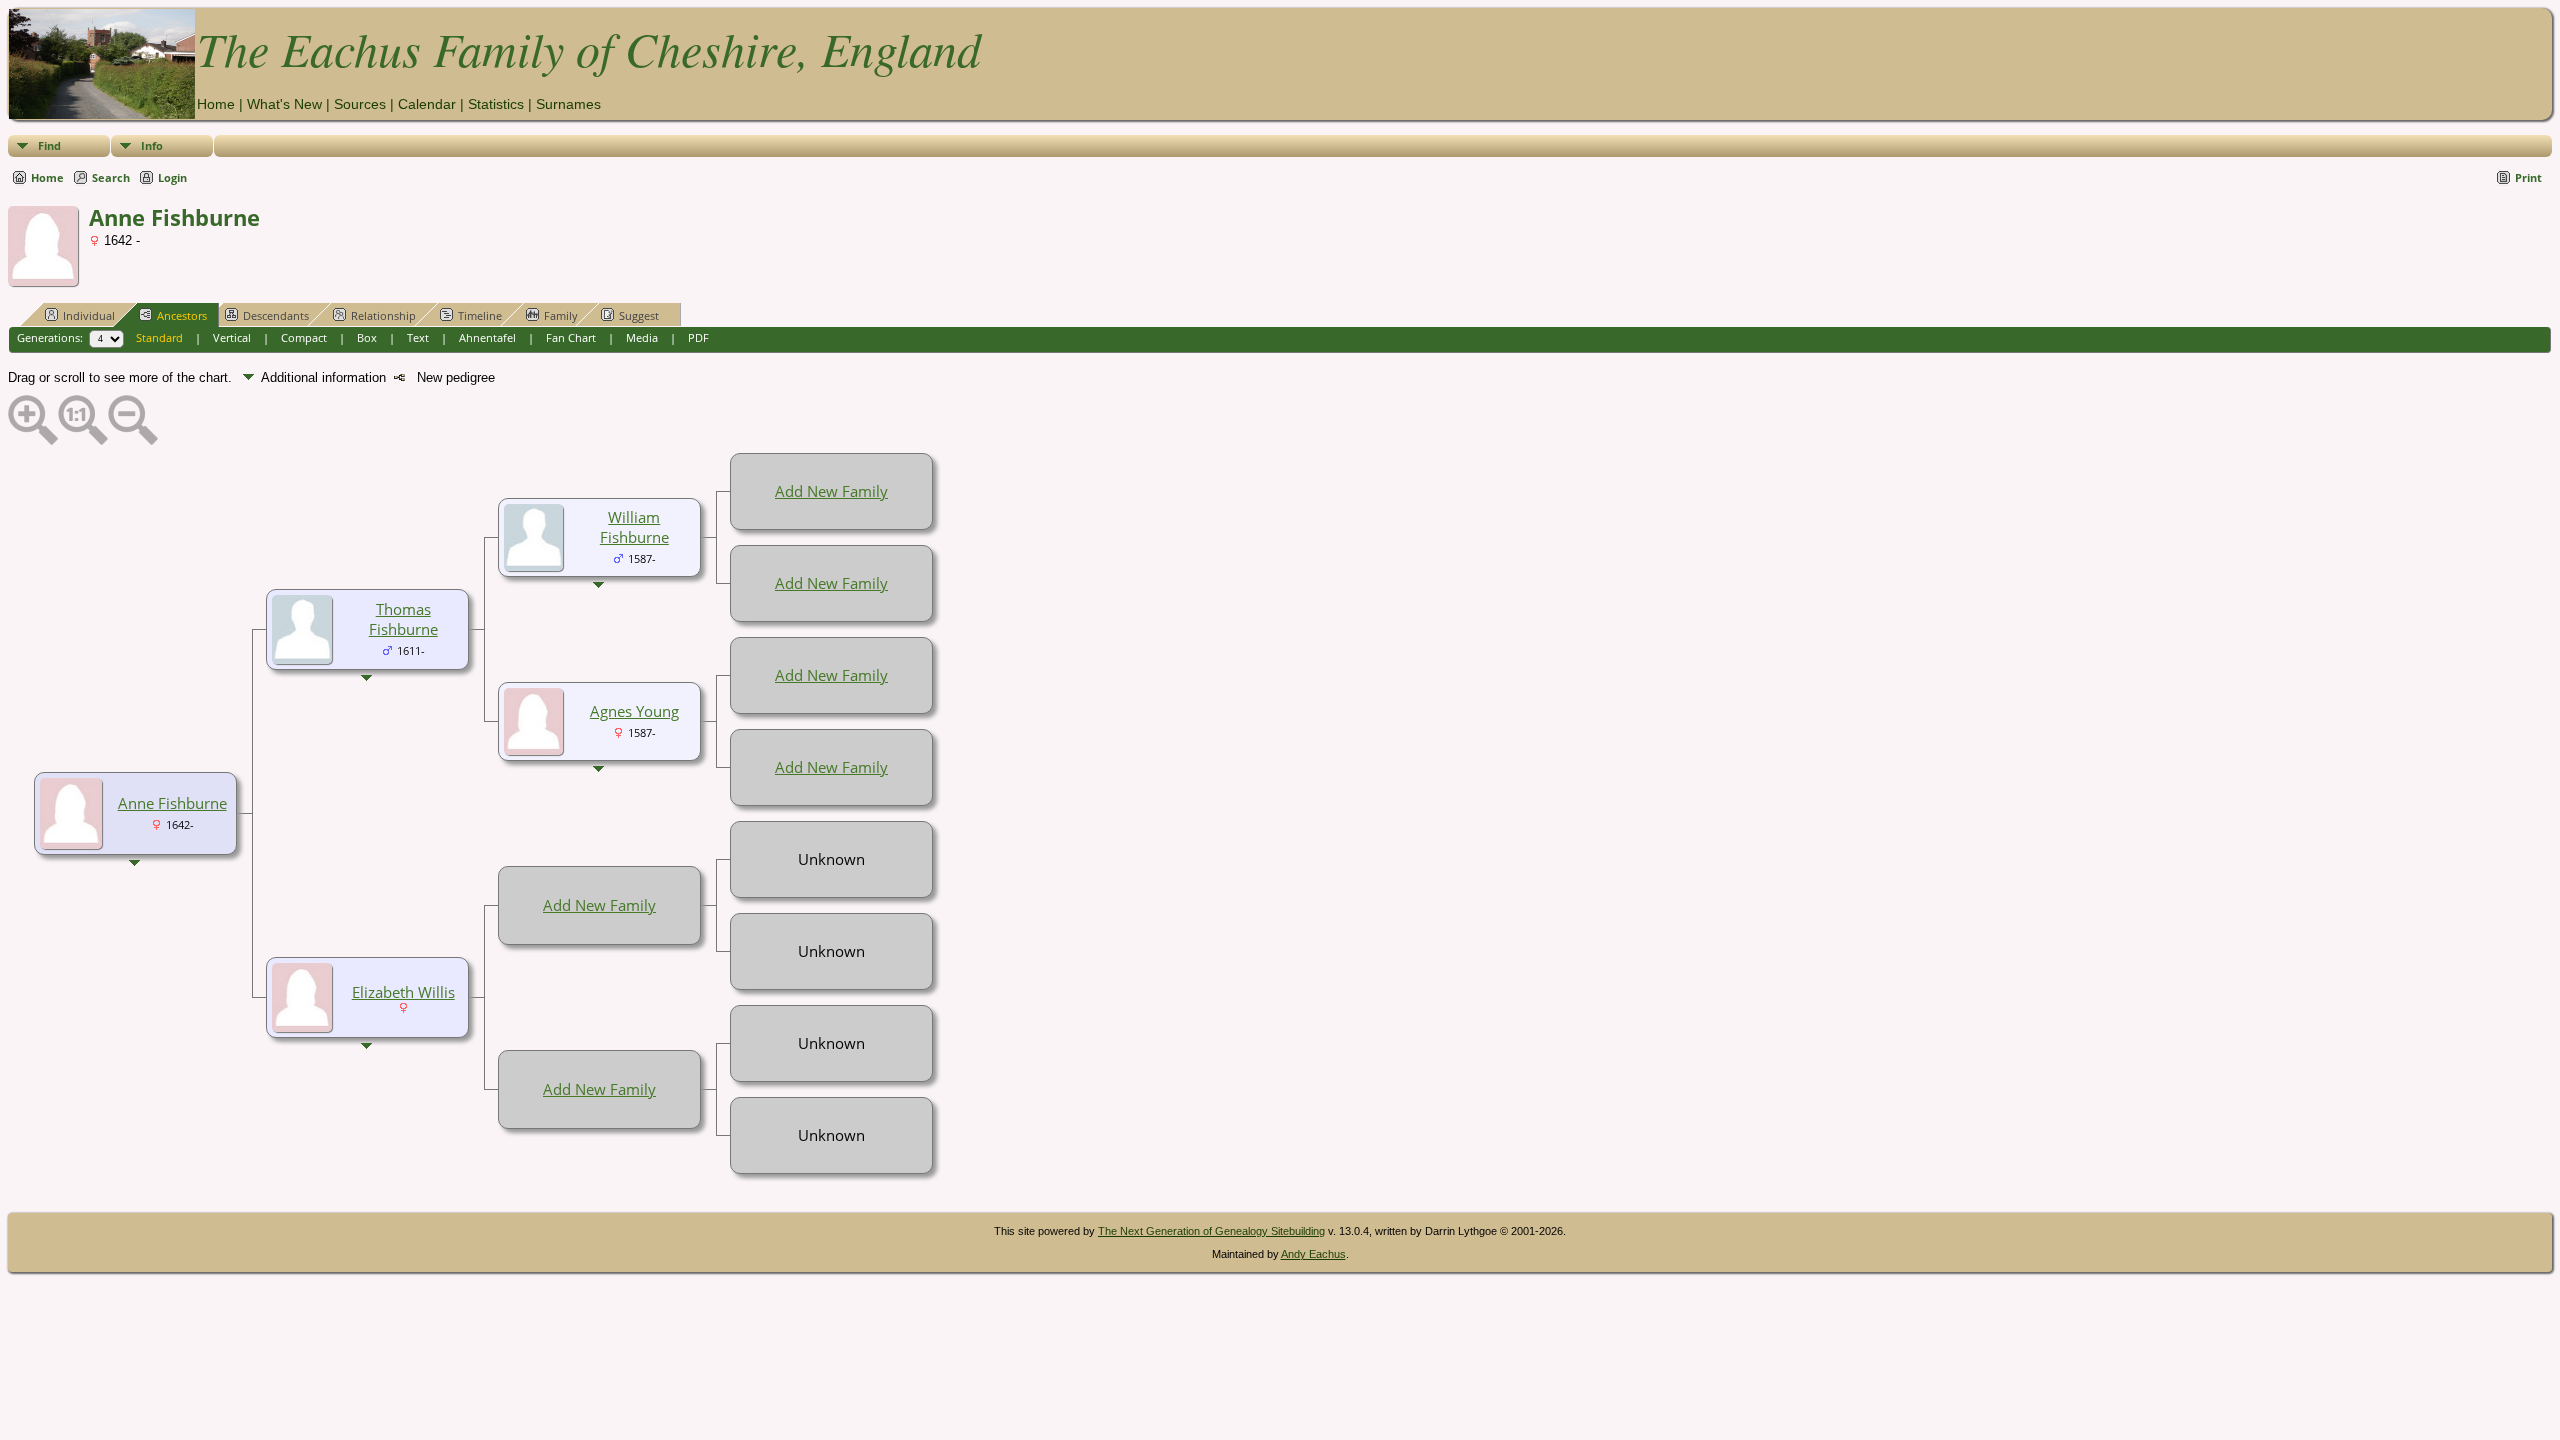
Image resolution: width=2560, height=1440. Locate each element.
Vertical (232, 337)
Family (561, 315)
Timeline (480, 315)
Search (111, 177)
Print (2528, 177)
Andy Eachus (1313, 1254)
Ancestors (182, 315)
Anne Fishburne (172, 803)
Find (49, 145)
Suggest (639, 315)
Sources (360, 104)
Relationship (383, 315)
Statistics (496, 104)
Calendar (427, 104)
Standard (159, 337)
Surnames (568, 104)
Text (418, 337)
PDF (698, 337)
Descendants (276, 315)
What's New (284, 104)
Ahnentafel (487, 337)
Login (172, 177)
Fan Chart (571, 337)
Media (642, 337)
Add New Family (831, 491)
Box (367, 337)
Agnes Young (634, 711)
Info (152, 145)
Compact (304, 337)
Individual (89, 315)
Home (216, 104)
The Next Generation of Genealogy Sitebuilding (1211, 1231)
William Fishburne (634, 527)
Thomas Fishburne (403, 619)
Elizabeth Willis (403, 992)
